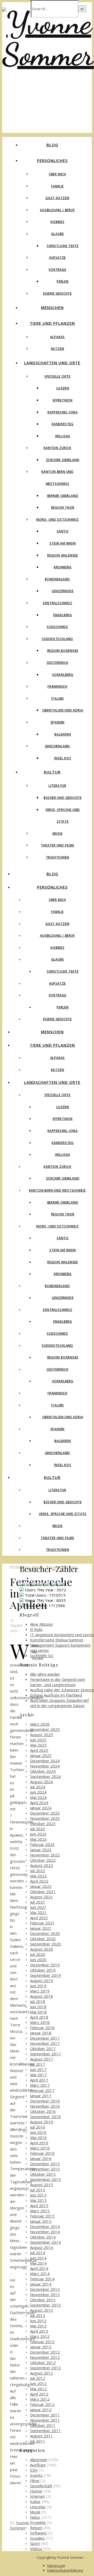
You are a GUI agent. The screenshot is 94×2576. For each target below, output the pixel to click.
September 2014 (45, 2242)
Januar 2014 (41, 2284)
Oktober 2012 (43, 2362)
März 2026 (40, 1724)
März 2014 (40, 2274)
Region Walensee (63, 555)
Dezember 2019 (45, 1965)
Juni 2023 (38, 1834)
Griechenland (58, 746)
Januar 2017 (41, 2096)
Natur (35, 2517)
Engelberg (63, 615)
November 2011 (45, 2420)
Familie (57, 186)
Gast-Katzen (57, 198)
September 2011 (45, 2431)
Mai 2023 (38, 1839)
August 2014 (42, 2247)
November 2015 (45, 2169)
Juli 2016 (38, 2127)
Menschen (52, 307)
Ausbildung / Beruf (57, 210)
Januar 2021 (41, 1928)
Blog (52, 145)
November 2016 (45, 2106)
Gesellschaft (41, 2486)
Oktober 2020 (43, 1939)
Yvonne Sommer (20, 2525)
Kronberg (63, 567)
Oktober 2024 (43, 1771)
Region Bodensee (63, 651)
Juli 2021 (38, 1902)
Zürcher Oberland (63, 460)
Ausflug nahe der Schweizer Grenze (62, 1690)
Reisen (36, 2528)
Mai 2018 (38, 2012)
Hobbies (57, 222)
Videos (36, 2549)
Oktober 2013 (43, 2300)
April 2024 (39, 1803)
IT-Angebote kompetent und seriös (62, 1635)
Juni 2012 (38, 2383)
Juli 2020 (38, 1954)
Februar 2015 (42, 2216)
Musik (58, 834)
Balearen (63, 734)
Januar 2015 (41, 2221)
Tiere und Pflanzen (52, 323)
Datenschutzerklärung (65, 2570)
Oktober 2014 (43, 2237)
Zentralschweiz (57, 603)
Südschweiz (57, 627)
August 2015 (42, 2185)
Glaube (58, 234)
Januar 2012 (41, 2410)
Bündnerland (57, 579)
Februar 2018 (42, 2028)
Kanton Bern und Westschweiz (58, 1190)
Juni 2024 (38, 1792)
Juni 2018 (38, 2007)
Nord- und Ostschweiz (58, 520)
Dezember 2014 (45, 2226)
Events (36, 2475)
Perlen (63, 281)
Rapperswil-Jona (63, 412)
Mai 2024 (38, 1797)
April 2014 (39, 2268)
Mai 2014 (38, 2263)
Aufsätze (57, 258)
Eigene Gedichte (57, 293)
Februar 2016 (42, 2153)
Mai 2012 (38, 2389)
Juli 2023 (38, 1829)
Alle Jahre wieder (45, 1674)
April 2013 (39, 2331)
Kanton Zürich (57, 448)
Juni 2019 (38, 1986)
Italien (58, 698)
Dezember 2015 (45, 2164)
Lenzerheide (63, 591)
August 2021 (42, 1897)
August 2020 (42, 1949)
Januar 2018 (41, 2033)
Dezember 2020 (45, 1933)
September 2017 (45, 2054)
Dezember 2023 (45, 1813)
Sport (35, 2543)
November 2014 (45, 2232)
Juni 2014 (38, 2258)
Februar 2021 (42, 1923)
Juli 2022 (38, 1871)
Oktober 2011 (43, 2425)
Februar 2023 (42, 1844)
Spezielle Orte (57, 376)
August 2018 (42, 1996)
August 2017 (42, 2059)
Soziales (37, 2538)
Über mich (57, 174)
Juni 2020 (38, 1960)
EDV (34, 2470)
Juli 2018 (38, 2001)
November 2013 (45, 2294)
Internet (37, 2496)
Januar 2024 (41, 1808)
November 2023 (45, 1818)
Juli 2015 (38, 2190)
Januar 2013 (41, 2347)
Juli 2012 (38, 2378)
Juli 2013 (38, 2315)
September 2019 (45, 1975)
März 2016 (40, 2148)
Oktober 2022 (43, 1860)
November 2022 (45, 1855)
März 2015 (40, 2211)
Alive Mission (42, 1624)
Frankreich (57, 686)
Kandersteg (63, 424)
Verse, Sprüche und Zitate (63, 1514)
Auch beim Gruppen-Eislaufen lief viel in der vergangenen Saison (59, 1703)
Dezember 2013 (45, 2289)
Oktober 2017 (43, 2049)
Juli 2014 (38, 2253)
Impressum (56, 2566)
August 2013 (42, 2310)
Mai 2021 (38, 1912)
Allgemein (39, 2460)
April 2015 (39, 2205)
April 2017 (39, 2080)
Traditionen (58, 857)
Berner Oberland (63, 496)
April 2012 (39, 2394)
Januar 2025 (41, 1755)
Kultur (52, 772)
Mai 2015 (38, 2200)
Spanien (58, 722)
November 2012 (45, 2357)
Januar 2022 (41, 1886)
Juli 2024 (38, 1787)
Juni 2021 (38, 1907)
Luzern (63, 388)
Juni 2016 (38, 2132)
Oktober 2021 (43, 1892)
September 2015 (45, 2179)
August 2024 (42, 1782)
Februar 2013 (42, 2342)
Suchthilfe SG (42, 1655)
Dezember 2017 (45, 2038)
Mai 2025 (38, 1745)
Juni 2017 (38, 2069)
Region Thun (63, 507)
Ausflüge (38, 2465)
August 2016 (42, 2122)
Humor (36, 2491)
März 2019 (40, 1991)
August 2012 (42, 2373)
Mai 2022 (38, 1876)
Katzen (58, 349)
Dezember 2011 (45, 2415)
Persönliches (52, 160)
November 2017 (45, 2043)
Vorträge (57, 270)
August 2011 (42, 2436)
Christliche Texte (63, 246)
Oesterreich (57, 663)
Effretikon (63, 400)
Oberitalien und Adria (63, 710)
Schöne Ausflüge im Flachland (56, 1695)
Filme (35, 2480)
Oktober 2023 (43, 1823)
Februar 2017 (42, 2090)
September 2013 (45, 2305)
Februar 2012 (42, 2404)
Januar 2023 (41, 1850)
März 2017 (40, 2085)
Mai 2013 (38, 2326)
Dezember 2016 (45, 2101)
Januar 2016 (41, 2158)
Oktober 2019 (43, 1970)
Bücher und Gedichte (63, 798)
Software (38, 2533)
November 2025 (45, 1729)
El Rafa (36, 1629)
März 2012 (40, 2399)
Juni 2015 (38, 2195)
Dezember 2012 (45, 2352)
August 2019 (42, 1980)
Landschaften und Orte (52, 363)
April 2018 (39, 2017)
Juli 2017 (38, 2064)
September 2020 (45, 1944)
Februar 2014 (42, 2279)
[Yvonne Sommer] (48, 54)
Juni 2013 (38, 2321)
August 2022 (42, 1865)
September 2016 (45, 2117)
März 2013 (40, 2336)
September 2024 (45, 1776)
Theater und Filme (57, 845)
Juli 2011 (38, 2441)
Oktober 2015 (43, 2174)
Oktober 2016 (43, 2111)
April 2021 (39, 1918)
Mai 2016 (38, 2137)
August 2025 (42, 1735)
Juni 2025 (38, 1740)
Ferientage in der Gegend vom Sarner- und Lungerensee (58, 1682)
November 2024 (45, 1766)
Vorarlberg (63, 675)
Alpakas (58, 337)
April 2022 (39, 1881)
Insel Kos (63, 758)
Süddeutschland (57, 639)
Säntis (63, 531)
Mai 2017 (38, 2075)
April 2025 (39, 1750)
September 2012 (45, 2368)
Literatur (57, 786)
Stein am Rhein (63, 543)
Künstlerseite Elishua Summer (57, 1640)
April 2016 (39, 2143)
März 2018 (40, 2022)
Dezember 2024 (45, 1761)
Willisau (63, 436)
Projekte (38, 2522)
